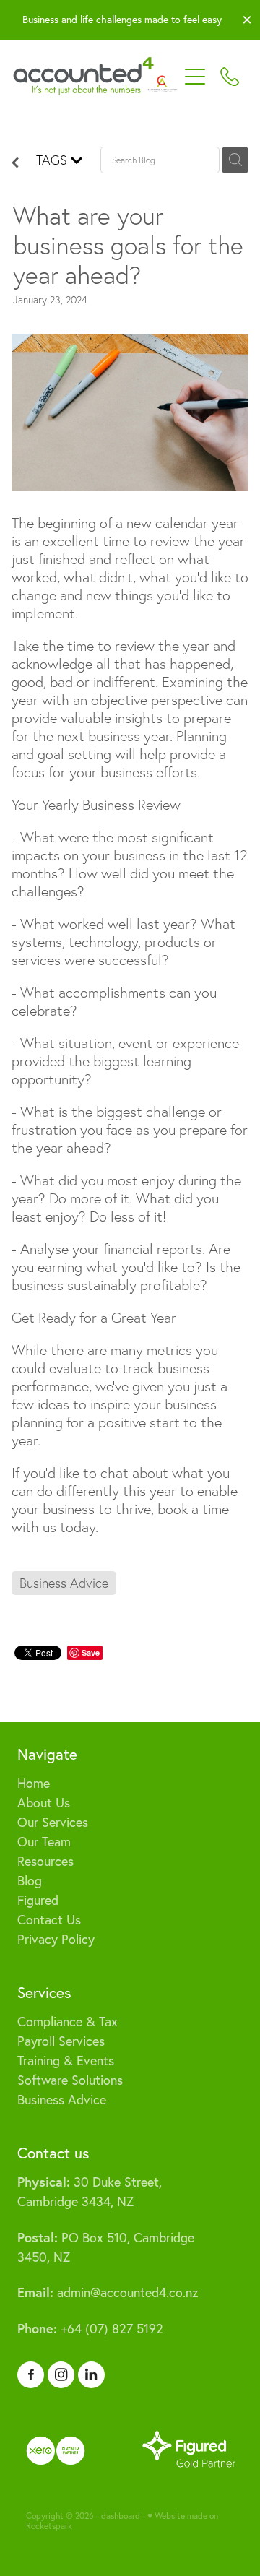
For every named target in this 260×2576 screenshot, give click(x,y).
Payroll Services (61, 2041)
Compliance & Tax (68, 2022)
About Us (44, 1803)
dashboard (121, 2516)
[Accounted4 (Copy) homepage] (95, 77)
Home (34, 1783)
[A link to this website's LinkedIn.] (91, 2375)
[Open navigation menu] (195, 77)
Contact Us (49, 1920)
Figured (38, 1900)
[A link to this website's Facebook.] (31, 2375)
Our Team (44, 1842)
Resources (45, 1861)
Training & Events (66, 2061)
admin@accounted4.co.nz (108, 2292)
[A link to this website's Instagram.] (61, 2375)
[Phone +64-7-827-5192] (230, 77)
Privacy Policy (56, 1939)
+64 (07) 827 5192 (90, 2329)
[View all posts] (15, 163)
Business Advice (62, 2100)
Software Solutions (70, 2080)
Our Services (53, 1822)
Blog (30, 1881)
